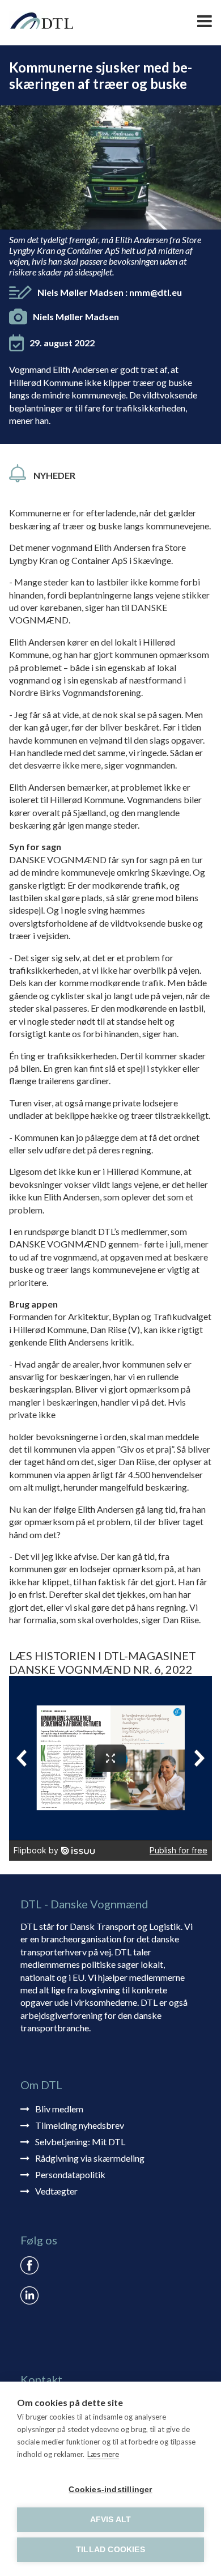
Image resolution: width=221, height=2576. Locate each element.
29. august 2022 (62, 343)
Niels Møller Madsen (110, 292)
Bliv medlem (59, 2109)
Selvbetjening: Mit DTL (80, 2142)
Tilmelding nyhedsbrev (80, 2125)
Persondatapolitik (70, 2174)
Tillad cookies (110, 2550)
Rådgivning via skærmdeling (90, 2158)
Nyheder (54, 475)
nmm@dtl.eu (156, 292)
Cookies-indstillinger (110, 2490)
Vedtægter (56, 2191)
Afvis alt (111, 2520)
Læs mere (103, 2454)
